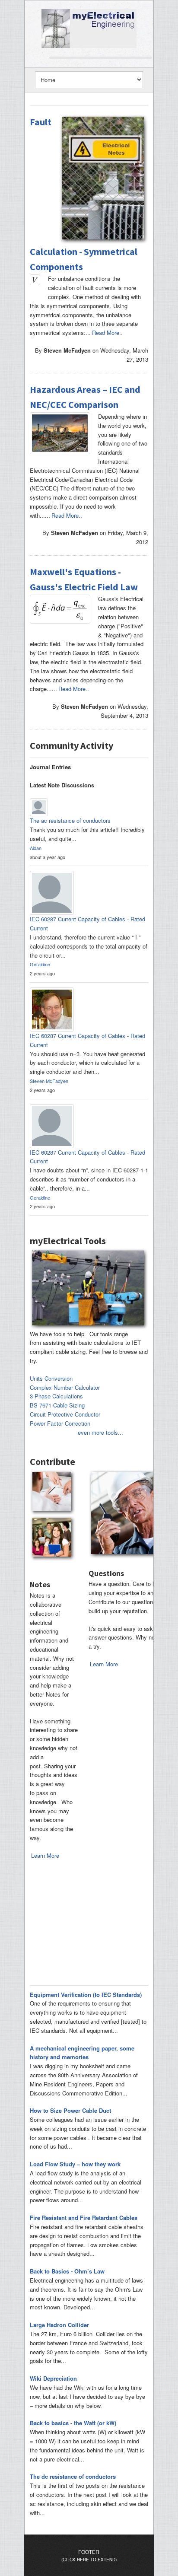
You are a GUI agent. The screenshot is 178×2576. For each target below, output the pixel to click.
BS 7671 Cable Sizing (57, 1405)
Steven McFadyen (49, 1081)
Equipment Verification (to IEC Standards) (86, 1995)
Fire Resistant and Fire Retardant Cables (84, 2218)
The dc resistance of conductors (73, 2476)
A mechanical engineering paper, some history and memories (82, 2053)
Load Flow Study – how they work (75, 2164)
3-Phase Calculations (56, 1396)
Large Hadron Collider (59, 2325)
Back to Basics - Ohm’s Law (67, 2271)
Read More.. (107, 333)
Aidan (36, 848)
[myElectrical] (89, 27)
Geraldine (40, 964)
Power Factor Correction (60, 1423)
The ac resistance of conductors (71, 820)
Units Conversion (51, 1378)
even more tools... (100, 1432)
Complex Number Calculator (65, 1387)
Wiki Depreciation (53, 2378)
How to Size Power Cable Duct (70, 2110)
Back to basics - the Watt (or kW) (73, 2423)
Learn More (45, 1855)
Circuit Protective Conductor (65, 1414)
